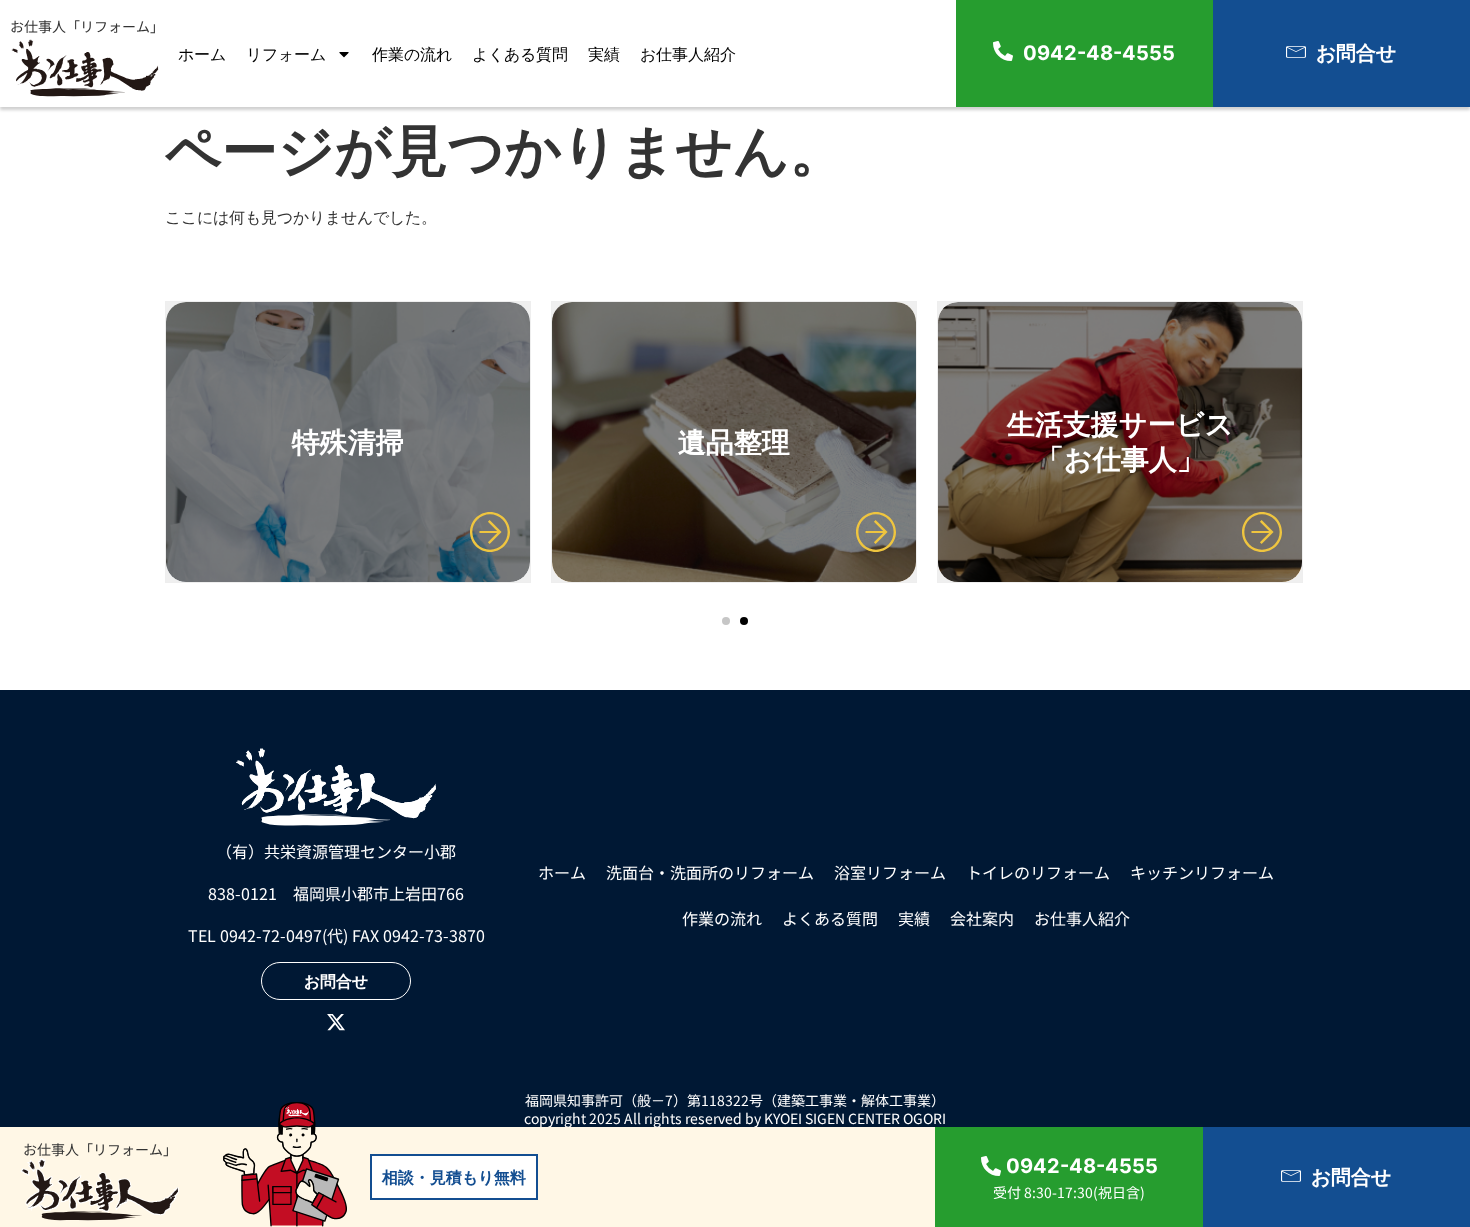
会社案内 (982, 918)
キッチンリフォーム (1202, 872)
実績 (604, 54)
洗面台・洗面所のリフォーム (710, 872)
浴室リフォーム (890, 872)
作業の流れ (412, 54)
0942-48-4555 (1099, 53)
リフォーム (286, 54)
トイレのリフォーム (1038, 872)
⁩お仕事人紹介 (688, 54)
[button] (726, 621)
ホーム (202, 54)
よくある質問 (520, 54)
